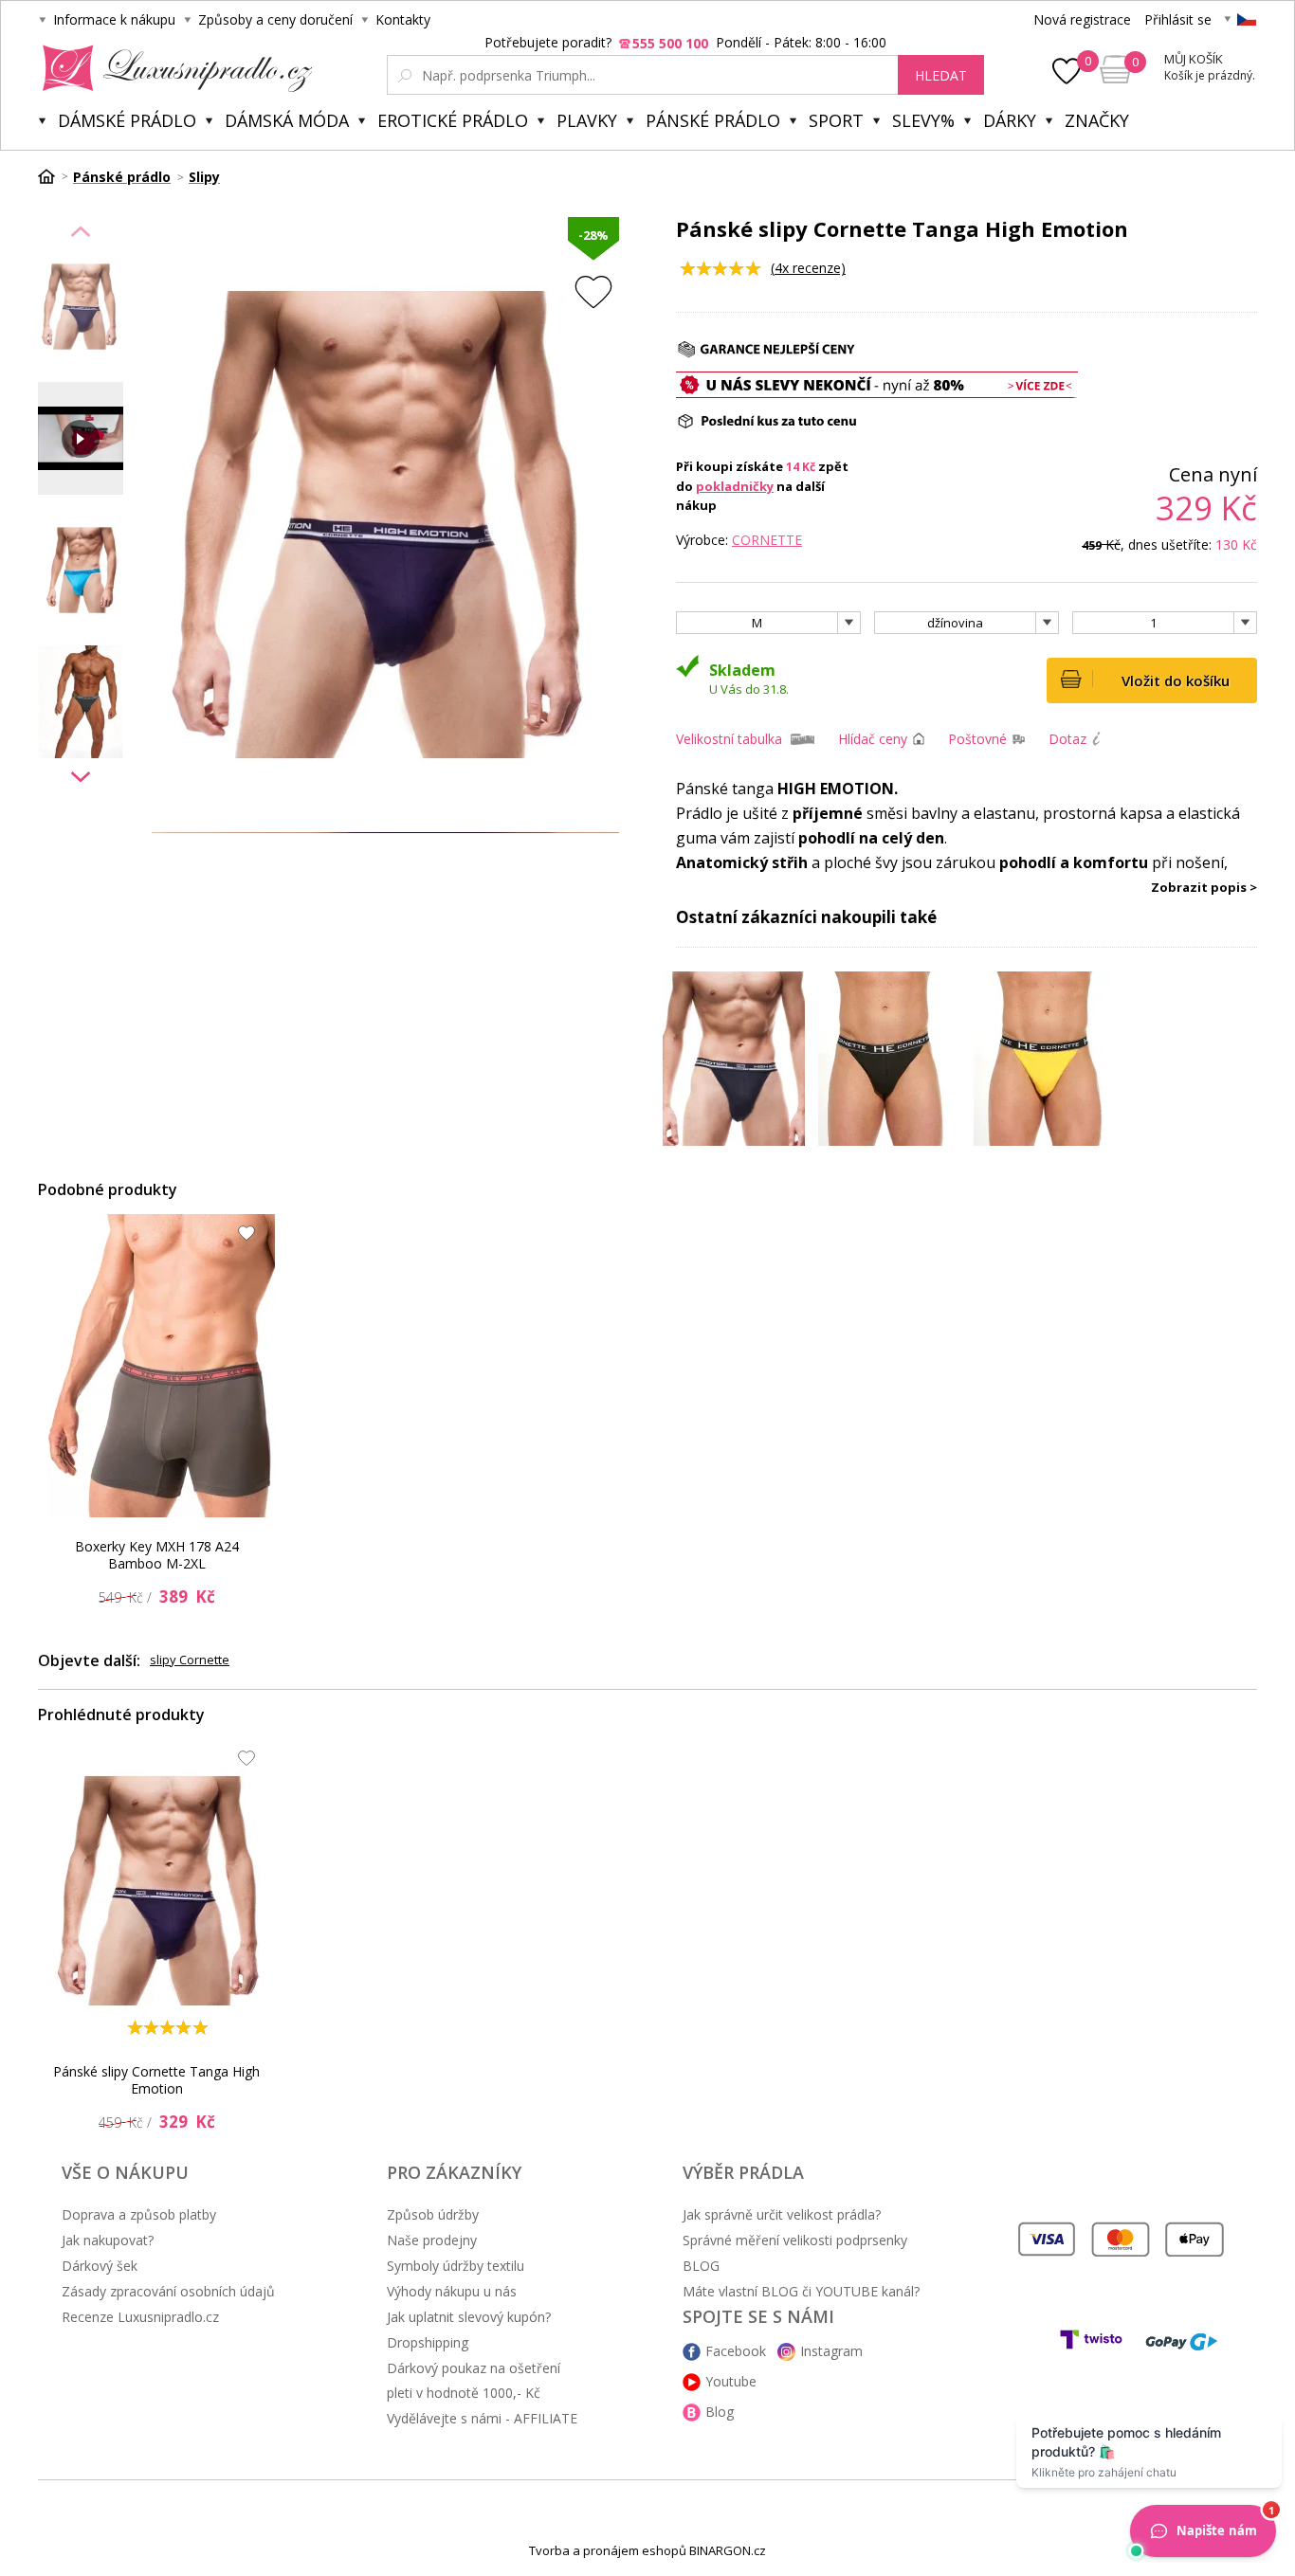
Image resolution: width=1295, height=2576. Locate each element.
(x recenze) (808, 268)
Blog (720, 2412)
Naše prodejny (432, 2240)
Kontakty (403, 19)
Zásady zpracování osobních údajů (168, 2291)
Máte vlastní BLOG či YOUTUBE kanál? (801, 2291)
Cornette (767, 540)
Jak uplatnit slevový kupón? (469, 2317)
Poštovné (977, 739)
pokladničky (735, 486)
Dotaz (1067, 739)
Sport (836, 120)
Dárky (1010, 120)
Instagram (831, 2351)
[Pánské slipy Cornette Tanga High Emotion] (162, 1891)
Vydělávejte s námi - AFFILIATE (482, 2418)
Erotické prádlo (453, 120)
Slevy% (923, 120)
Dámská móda (287, 120)
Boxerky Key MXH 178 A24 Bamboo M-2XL (157, 1555)
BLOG (701, 2266)
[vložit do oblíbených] (593, 291)
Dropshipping (428, 2342)
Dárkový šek (100, 2266)
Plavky (587, 120)
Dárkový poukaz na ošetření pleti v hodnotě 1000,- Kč (474, 2380)
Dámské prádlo (127, 120)
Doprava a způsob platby (139, 2214)
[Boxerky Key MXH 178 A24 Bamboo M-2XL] (162, 1366)
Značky (1097, 120)
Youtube (731, 2381)
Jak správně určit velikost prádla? (782, 2214)
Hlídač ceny (873, 739)
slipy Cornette (190, 1660)
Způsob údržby (433, 2214)
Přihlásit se (1178, 19)
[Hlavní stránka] (53, 176)
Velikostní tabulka (729, 739)
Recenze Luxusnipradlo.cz (140, 2317)
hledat (941, 75)
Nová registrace (1082, 19)
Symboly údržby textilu (456, 2266)
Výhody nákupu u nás (452, 2291)
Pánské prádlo (713, 120)
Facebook (736, 2351)
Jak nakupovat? (108, 2240)
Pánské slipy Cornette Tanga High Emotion (156, 2080)
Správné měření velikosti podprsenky (795, 2240)
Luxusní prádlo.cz (172, 68)
